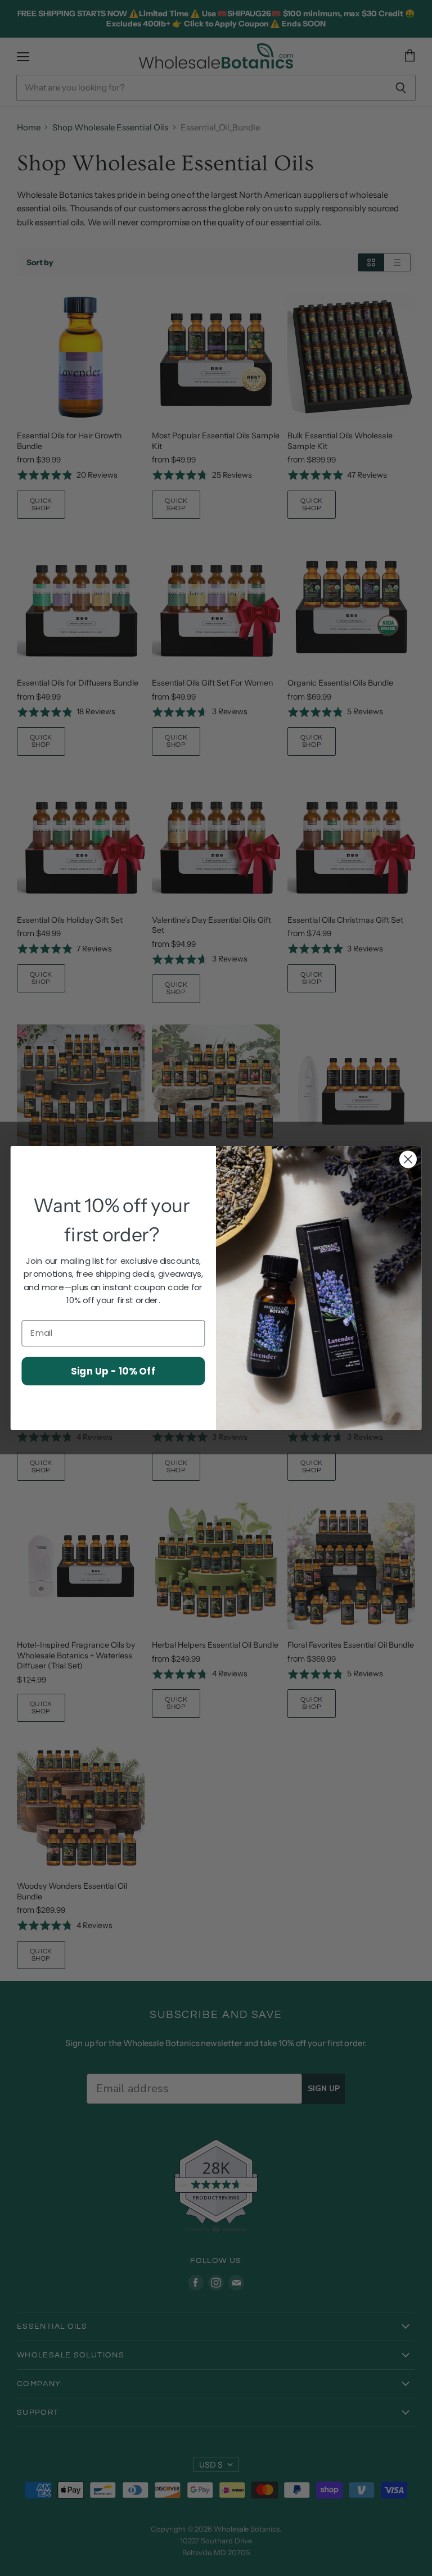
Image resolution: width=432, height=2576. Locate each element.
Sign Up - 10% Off (113, 1370)
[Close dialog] (408, 1160)
